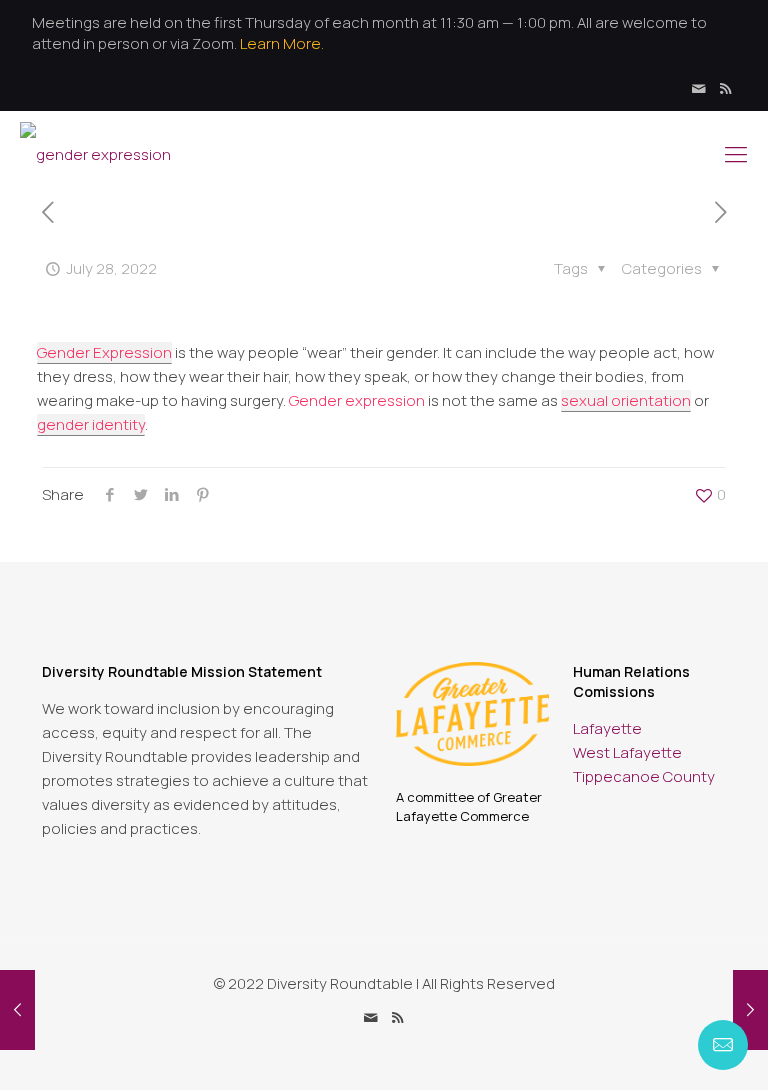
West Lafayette (627, 752)
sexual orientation (626, 400)
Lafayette (607, 728)
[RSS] (725, 88)
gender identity (91, 424)
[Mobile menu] (736, 154)
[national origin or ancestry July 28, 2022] (750, 1010)
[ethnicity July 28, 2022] (17, 1010)
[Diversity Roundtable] (95, 153)
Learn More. (282, 43)
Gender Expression (104, 352)
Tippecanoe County (644, 776)
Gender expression (357, 400)
